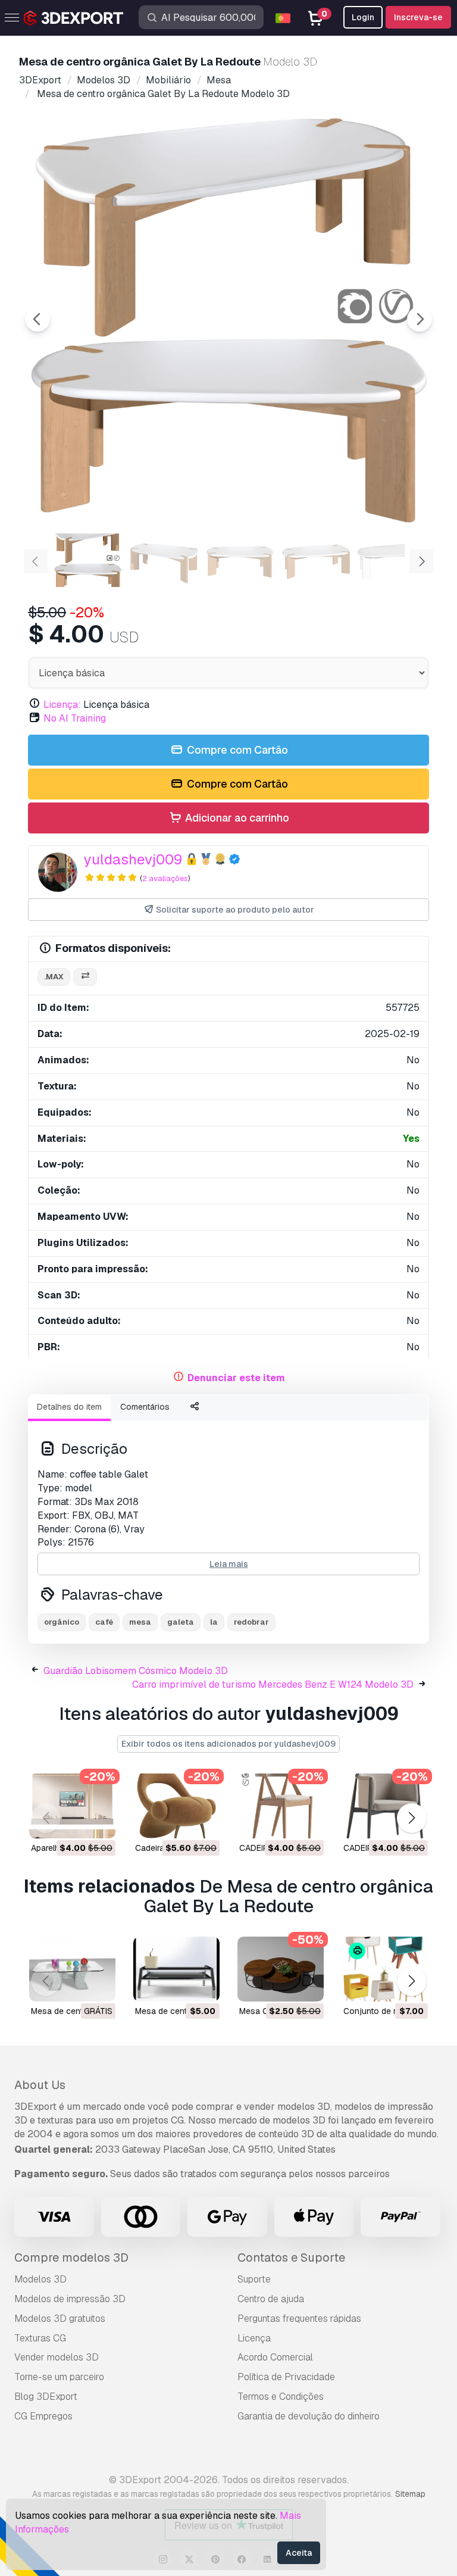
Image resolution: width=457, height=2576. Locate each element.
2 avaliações (165, 878)
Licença (254, 2338)
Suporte (254, 2279)
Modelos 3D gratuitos (60, 2319)
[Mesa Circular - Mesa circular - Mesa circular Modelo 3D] (281, 1969)
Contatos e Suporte (291, 2257)
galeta (181, 1622)
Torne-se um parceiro (59, 2377)
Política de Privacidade (286, 2377)
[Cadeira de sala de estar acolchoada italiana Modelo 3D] (176, 1806)
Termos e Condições (281, 2397)
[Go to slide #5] (393, 560)
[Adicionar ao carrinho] (74, 1822)
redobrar (251, 1622)
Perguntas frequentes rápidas (299, 2319)
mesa (140, 1622)
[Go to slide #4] (317, 560)
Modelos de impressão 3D (70, 2299)
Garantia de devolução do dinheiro (309, 2416)
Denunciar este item (236, 1378)
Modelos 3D (40, 2279)
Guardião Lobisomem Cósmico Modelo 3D (136, 1671)
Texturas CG (40, 2338)
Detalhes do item (69, 1407)
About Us (40, 2085)
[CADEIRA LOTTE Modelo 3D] (281, 1806)
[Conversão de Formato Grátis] (85, 977)
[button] (411, 1818)
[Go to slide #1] (88, 560)
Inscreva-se (418, 17)
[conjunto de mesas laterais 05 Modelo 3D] (385, 1969)
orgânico (62, 1622)
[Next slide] (420, 319)
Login (363, 17)
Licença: (62, 705)
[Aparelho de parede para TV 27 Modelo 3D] (72, 1806)
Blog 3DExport (46, 2397)
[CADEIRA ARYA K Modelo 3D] (385, 1806)
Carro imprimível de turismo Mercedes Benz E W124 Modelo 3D (273, 1684)
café (104, 1622)
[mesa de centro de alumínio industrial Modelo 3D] (176, 1969)
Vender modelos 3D (57, 2357)
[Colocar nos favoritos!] (98, 1822)
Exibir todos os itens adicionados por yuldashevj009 (228, 1744)
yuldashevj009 (133, 859)
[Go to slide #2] (164, 560)
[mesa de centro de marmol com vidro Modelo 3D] (72, 1969)
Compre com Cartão (236, 750)
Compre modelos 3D (71, 2257)
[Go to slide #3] (240, 560)
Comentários (145, 1407)
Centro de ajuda (271, 2299)
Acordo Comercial (275, 2357)
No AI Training (75, 718)
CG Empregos (43, 2416)
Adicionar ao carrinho (236, 818)
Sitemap (410, 2494)
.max (54, 977)
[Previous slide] (37, 319)
